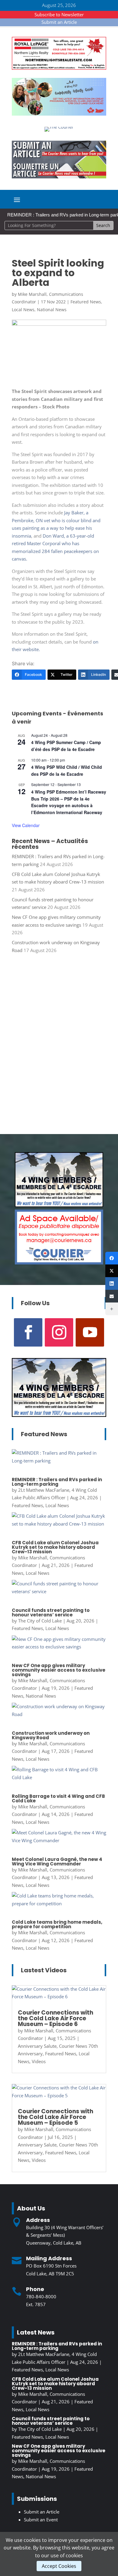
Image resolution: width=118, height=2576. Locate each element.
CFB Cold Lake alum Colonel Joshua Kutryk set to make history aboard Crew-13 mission (55, 1547)
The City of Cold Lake (40, 1621)
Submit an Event (41, 2520)
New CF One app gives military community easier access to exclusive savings (59, 1670)
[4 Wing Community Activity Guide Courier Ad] (59, 114)
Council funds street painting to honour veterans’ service (51, 1612)
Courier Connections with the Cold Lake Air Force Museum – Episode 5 (56, 2117)
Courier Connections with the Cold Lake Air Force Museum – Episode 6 (56, 2018)
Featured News (86, 302)
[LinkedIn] (112, 1283)
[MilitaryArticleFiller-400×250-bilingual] (59, 1205)
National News (52, 310)
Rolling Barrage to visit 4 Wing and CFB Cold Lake (58, 1798)
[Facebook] (112, 1258)
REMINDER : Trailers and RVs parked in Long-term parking (57, 1482)
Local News (23, 310)
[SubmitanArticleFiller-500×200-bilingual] (59, 177)
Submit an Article (59, 22)
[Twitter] (112, 1271)
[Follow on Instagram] (59, 1332)
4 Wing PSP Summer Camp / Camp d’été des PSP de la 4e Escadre (66, 746)
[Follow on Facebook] (28, 1332)
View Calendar (26, 825)
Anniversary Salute (37, 2046)
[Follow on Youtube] (90, 1332)
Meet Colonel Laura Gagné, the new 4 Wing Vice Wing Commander (57, 1862)
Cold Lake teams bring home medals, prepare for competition (57, 1924)
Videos (39, 2061)
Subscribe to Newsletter (59, 14)
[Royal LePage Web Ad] (59, 68)
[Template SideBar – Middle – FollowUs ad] (59, 1263)
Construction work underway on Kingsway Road (51, 1735)
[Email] (112, 1296)
